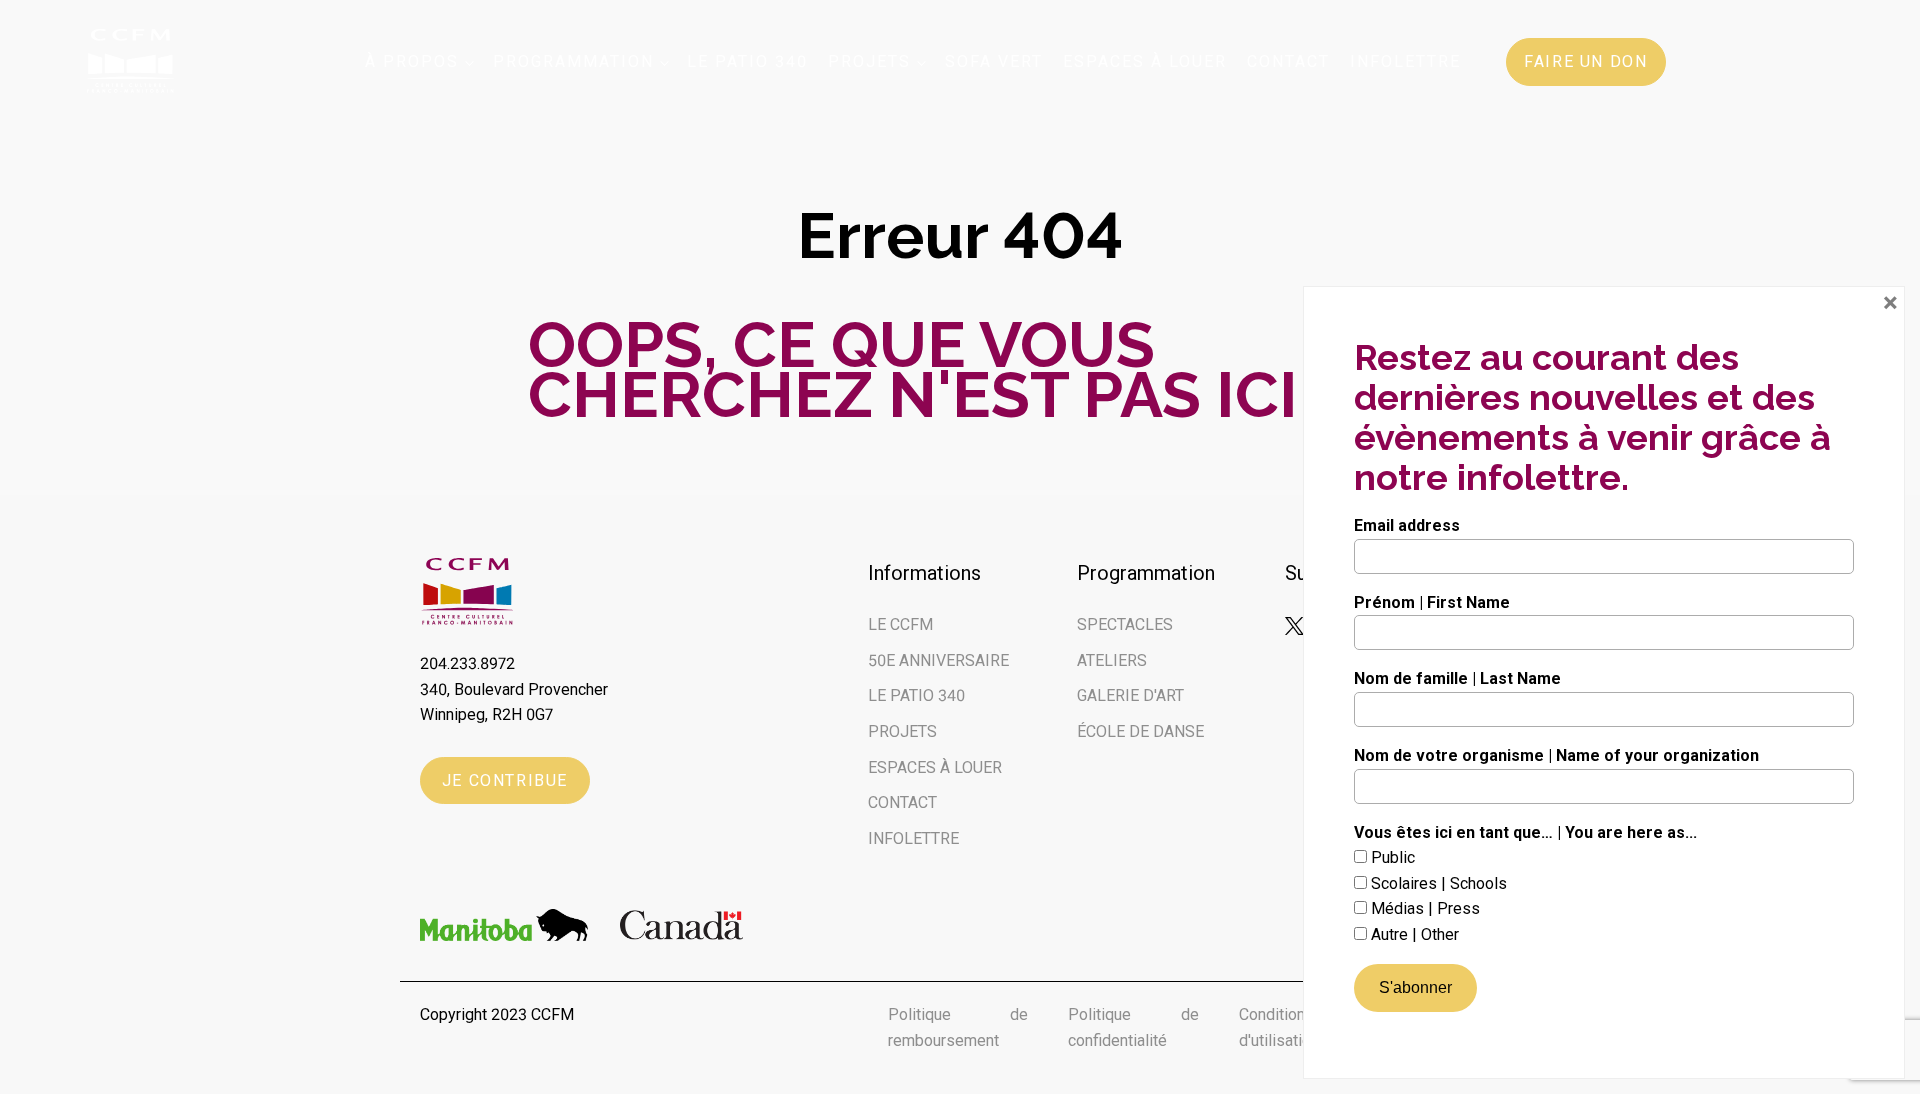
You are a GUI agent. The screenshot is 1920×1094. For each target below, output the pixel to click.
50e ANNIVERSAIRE (938, 660)
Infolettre (1405, 61)
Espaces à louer (1145, 61)
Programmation (573, 61)
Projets (869, 61)
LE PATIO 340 (916, 695)
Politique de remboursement (958, 1027)
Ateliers (1112, 660)
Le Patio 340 (747, 61)
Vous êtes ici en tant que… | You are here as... (1525, 832)
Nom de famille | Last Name (1457, 678)
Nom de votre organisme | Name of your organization (1556, 755)
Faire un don (1585, 61)
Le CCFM (900, 624)
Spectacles (1125, 624)
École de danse (1140, 731)
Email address (1407, 525)
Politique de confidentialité (1133, 1027)
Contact (1288, 61)
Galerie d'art (1130, 695)
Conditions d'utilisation (1279, 1027)
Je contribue (505, 780)
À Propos (412, 61)
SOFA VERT (994, 61)
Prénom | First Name (1432, 602)
